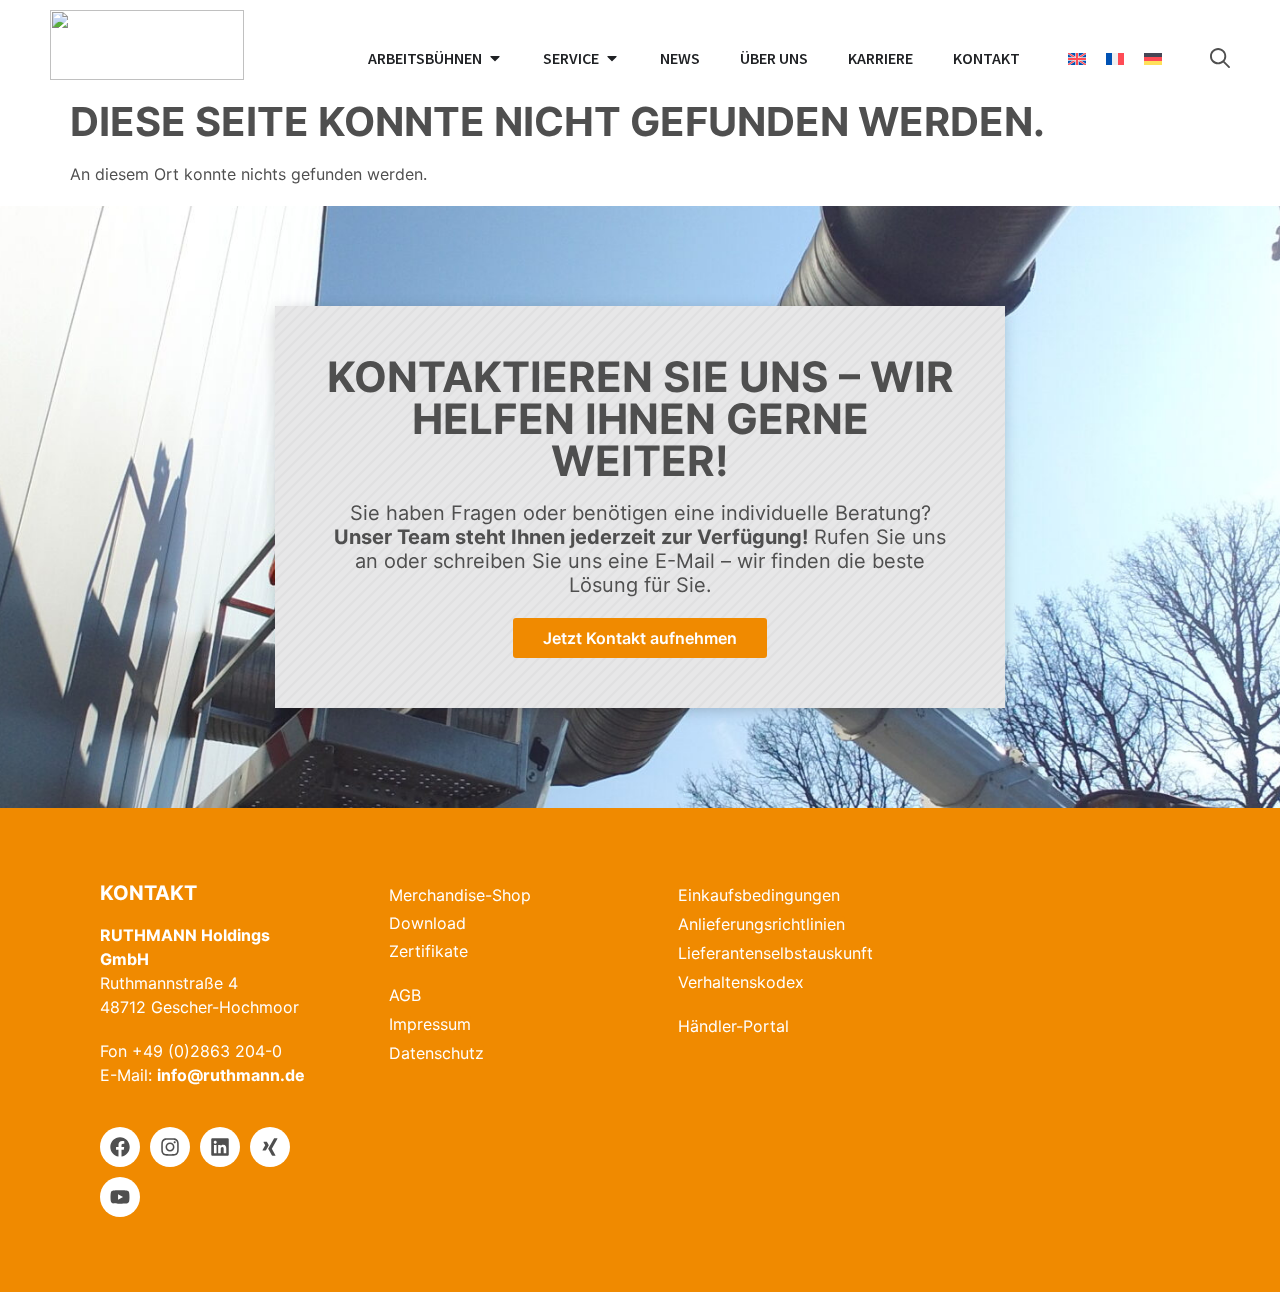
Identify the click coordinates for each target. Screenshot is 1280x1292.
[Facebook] (120, 1147)
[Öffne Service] (612, 58)
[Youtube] (120, 1197)
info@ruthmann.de (231, 1075)
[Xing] (270, 1147)
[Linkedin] (220, 1147)
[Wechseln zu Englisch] (1077, 58)
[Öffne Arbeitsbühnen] (495, 58)
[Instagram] (170, 1147)
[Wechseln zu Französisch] (1115, 58)
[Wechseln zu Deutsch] (1153, 58)
